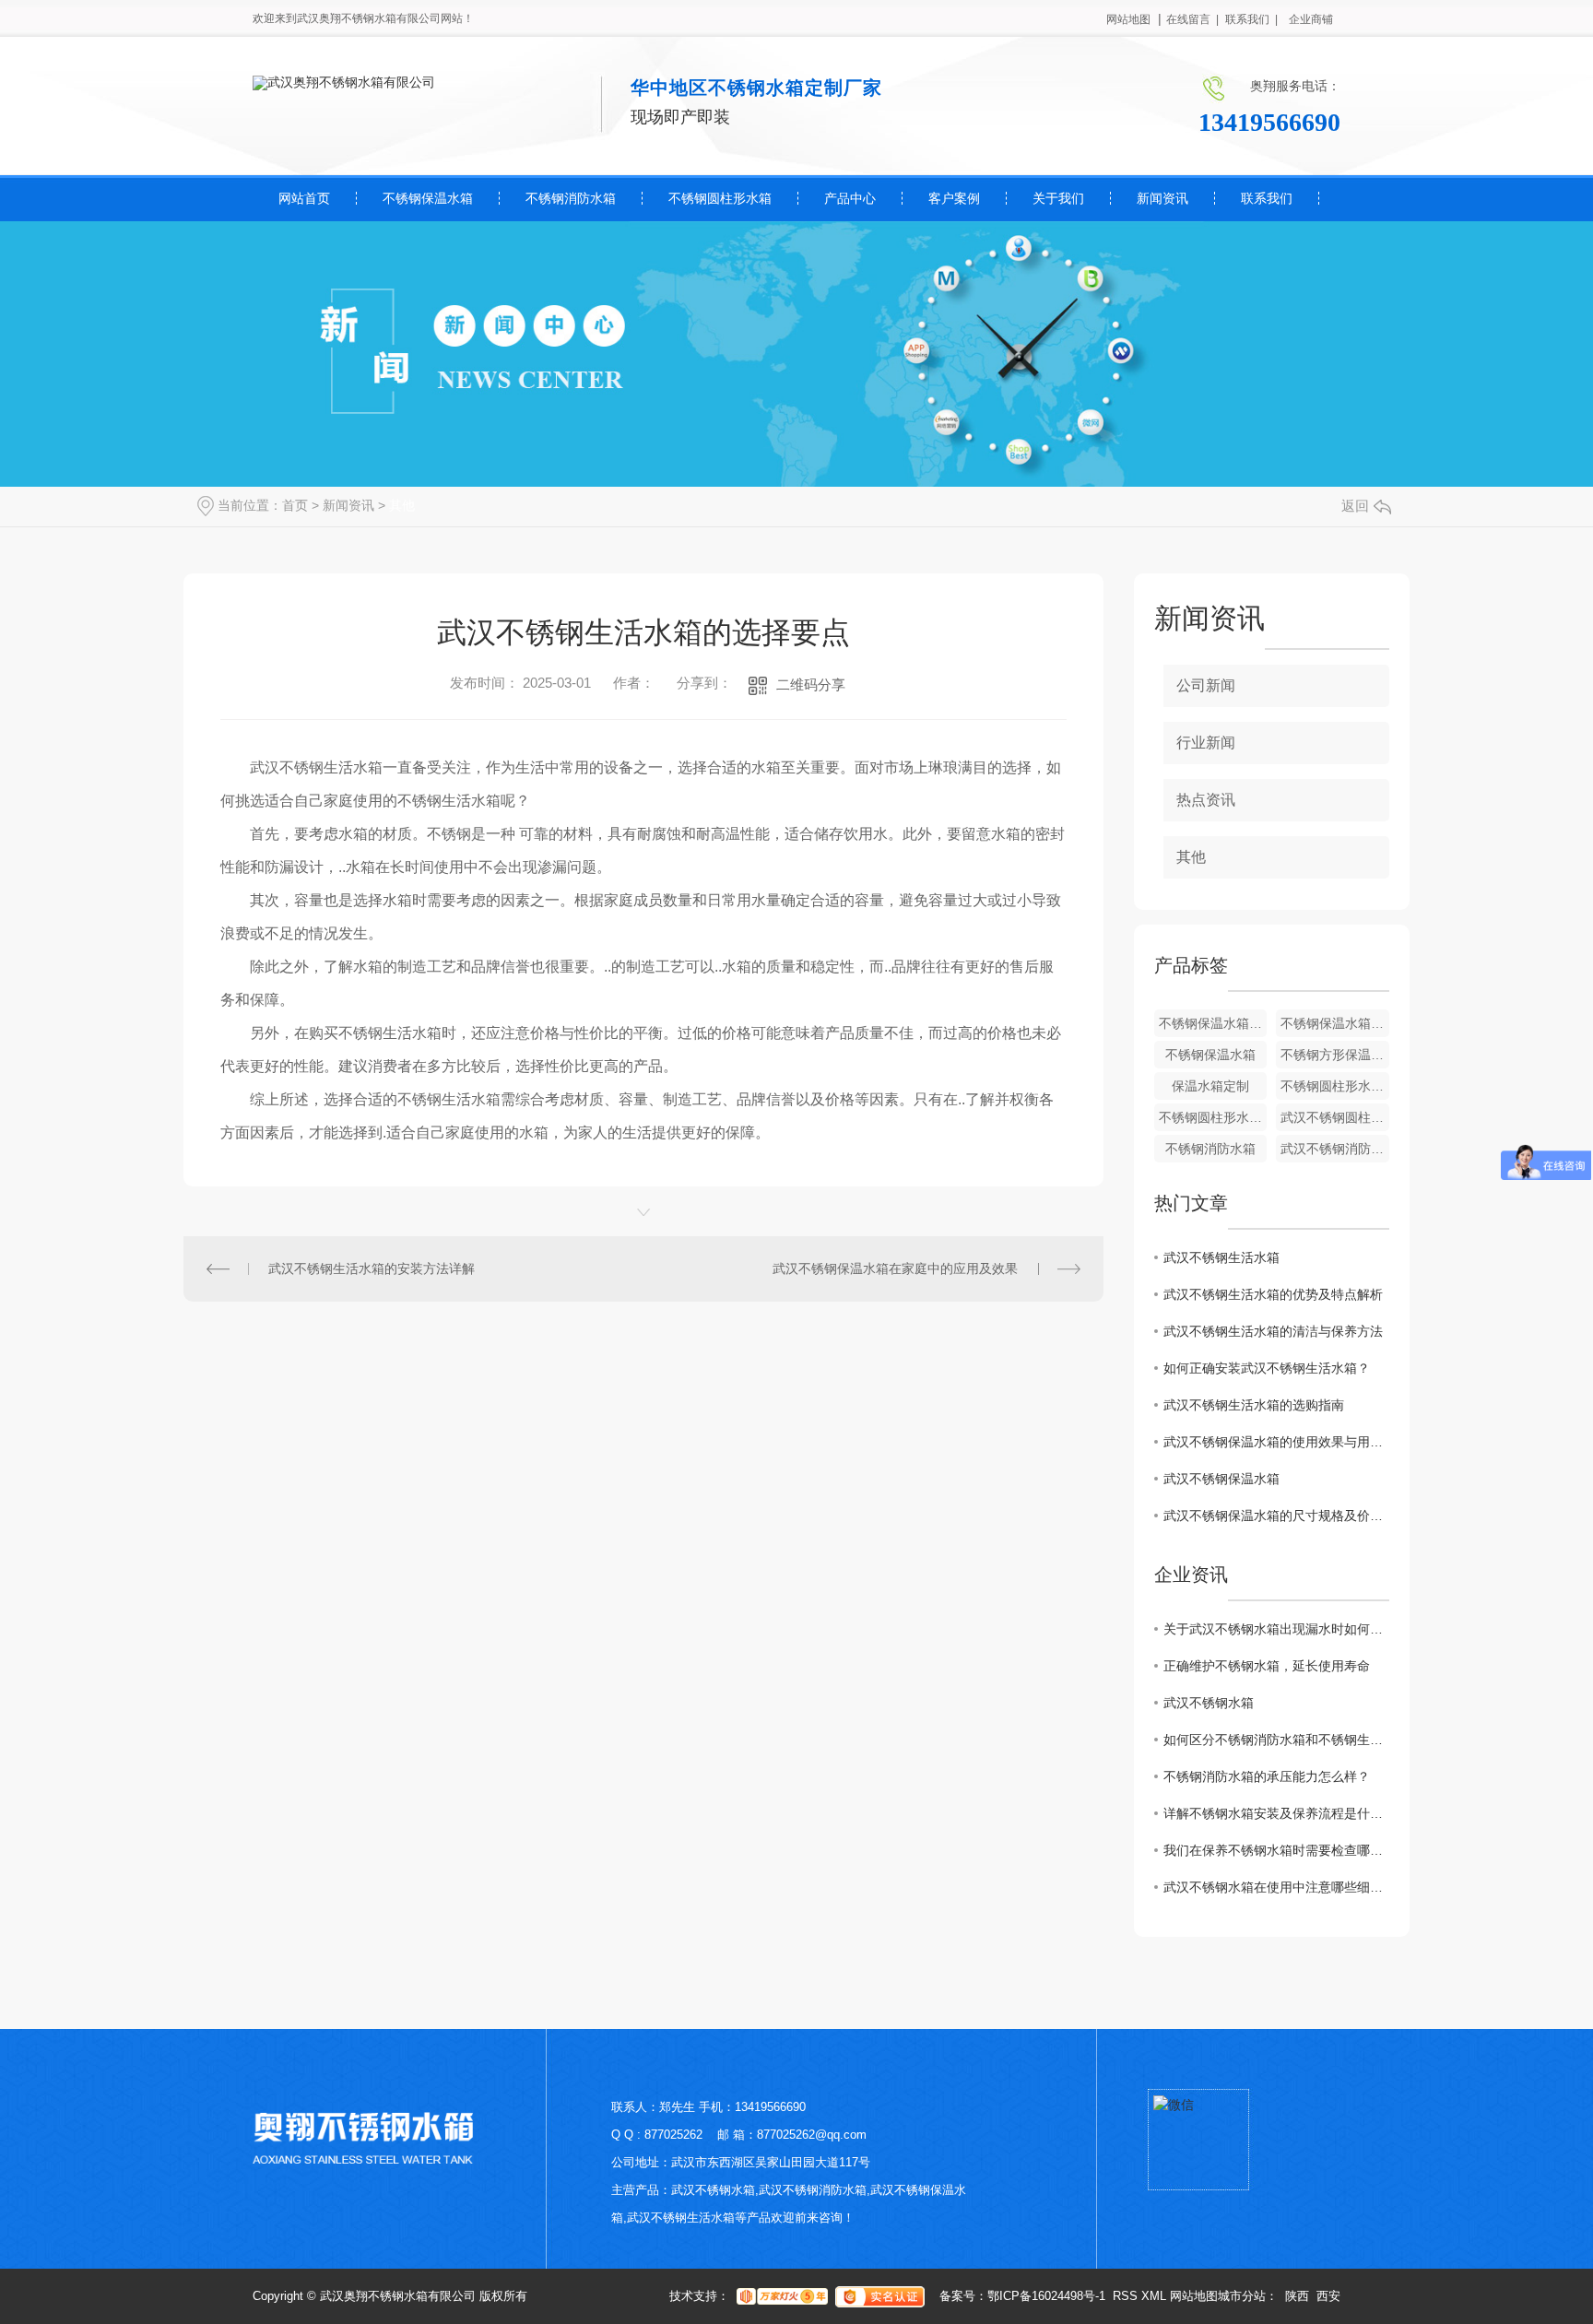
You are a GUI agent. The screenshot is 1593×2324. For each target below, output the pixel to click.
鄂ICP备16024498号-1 (1046, 2296)
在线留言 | (1192, 19)
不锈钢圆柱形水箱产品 (1213, 1117)
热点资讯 (1206, 800)
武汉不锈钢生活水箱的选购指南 (1254, 1405)
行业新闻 (1206, 743)
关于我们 (1058, 198)
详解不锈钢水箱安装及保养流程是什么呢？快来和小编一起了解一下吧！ (1276, 1813)
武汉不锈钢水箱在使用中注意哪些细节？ (1276, 1887)
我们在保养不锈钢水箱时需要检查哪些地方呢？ (1276, 1850)
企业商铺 (1311, 19)
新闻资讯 (1162, 198)
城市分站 (1242, 2296)
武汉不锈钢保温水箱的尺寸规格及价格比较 (1276, 1516)
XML (1154, 2296)
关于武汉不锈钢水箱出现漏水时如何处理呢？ (1276, 1629)
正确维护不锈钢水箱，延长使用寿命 (1267, 1666)
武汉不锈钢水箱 (1209, 1703)
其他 (402, 505)
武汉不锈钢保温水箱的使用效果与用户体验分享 (1276, 1442)
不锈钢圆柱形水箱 (720, 198)
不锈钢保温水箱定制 (1335, 1023)
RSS (1125, 2296)
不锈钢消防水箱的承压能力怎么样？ (1267, 1776)
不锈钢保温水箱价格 (1213, 1023)
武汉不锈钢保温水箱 (1221, 1479)
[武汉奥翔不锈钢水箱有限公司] (344, 82)
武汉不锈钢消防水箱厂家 (1335, 1149)
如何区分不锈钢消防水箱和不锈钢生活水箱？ (1276, 1740)
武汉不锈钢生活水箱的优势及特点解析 (1273, 1294)
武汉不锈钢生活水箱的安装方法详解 (372, 1268)
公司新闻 (1206, 685)
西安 (1328, 2296)
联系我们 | (1251, 19)
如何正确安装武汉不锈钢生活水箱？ (1267, 1368)
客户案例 (954, 198)
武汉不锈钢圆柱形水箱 (1335, 1117)
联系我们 (1267, 198)
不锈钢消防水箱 (571, 198)
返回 (1355, 506)
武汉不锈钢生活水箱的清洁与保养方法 (1273, 1331)
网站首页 (304, 198)
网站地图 (1128, 19)
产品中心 (850, 198)
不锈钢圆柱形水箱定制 (1335, 1086)
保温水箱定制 (1210, 1086)
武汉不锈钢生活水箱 (1221, 1257)
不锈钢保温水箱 (428, 198)
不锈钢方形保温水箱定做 (1335, 1055)
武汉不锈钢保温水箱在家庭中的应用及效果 (895, 1268)
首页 (295, 505)
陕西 (1297, 2296)
